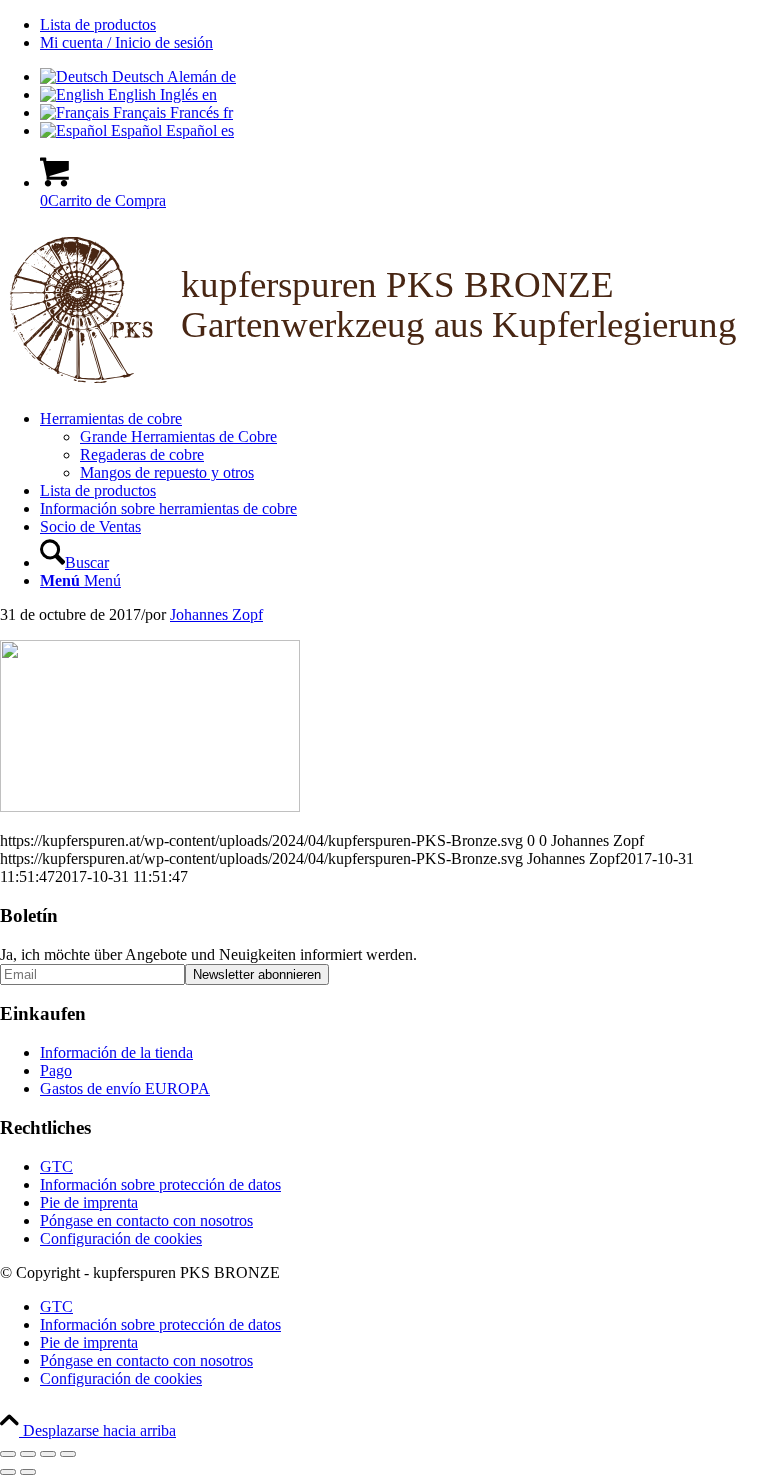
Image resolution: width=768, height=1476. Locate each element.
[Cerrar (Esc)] (68, 1454)
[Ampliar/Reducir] (8, 1454)
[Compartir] (48, 1454)
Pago (56, 1070)
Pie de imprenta (89, 1202)
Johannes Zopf (216, 614)
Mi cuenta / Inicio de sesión (126, 42)
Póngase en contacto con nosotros (146, 1220)
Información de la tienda (116, 1052)
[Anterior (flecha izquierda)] (8, 1472)
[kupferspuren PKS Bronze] (384, 384)
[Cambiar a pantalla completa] (28, 1454)
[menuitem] (404, 25)
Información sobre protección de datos (160, 1184)
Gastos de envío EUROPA (125, 1088)
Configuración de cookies (121, 1238)
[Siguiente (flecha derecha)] (28, 1472)
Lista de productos (98, 24)
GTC (56, 1166)
